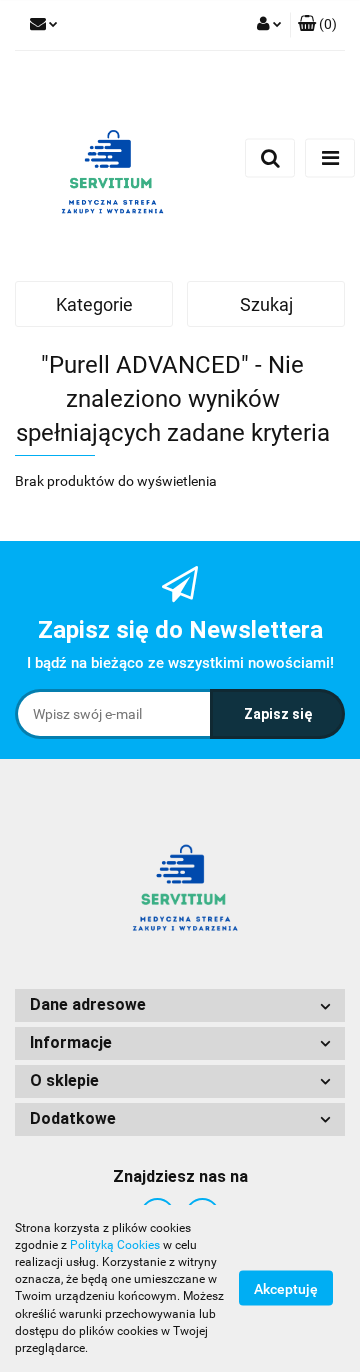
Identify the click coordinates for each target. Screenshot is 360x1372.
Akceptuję (286, 1289)
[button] (317, 25)
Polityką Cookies (115, 1245)
